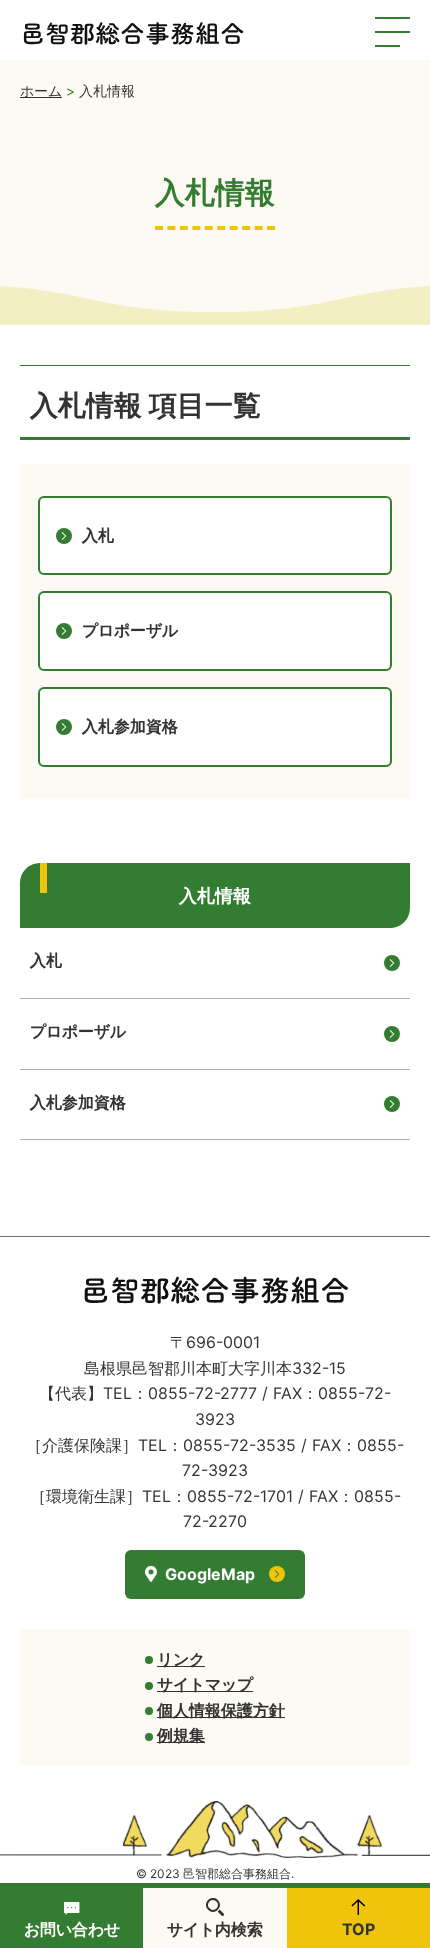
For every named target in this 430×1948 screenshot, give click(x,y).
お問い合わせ (72, 1929)
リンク (181, 1659)
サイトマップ (205, 1684)
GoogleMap (210, 1574)
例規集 (181, 1735)
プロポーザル (78, 1031)
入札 (46, 960)
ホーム (41, 90)
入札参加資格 (78, 1102)
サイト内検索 (215, 1929)
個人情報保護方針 (221, 1710)
